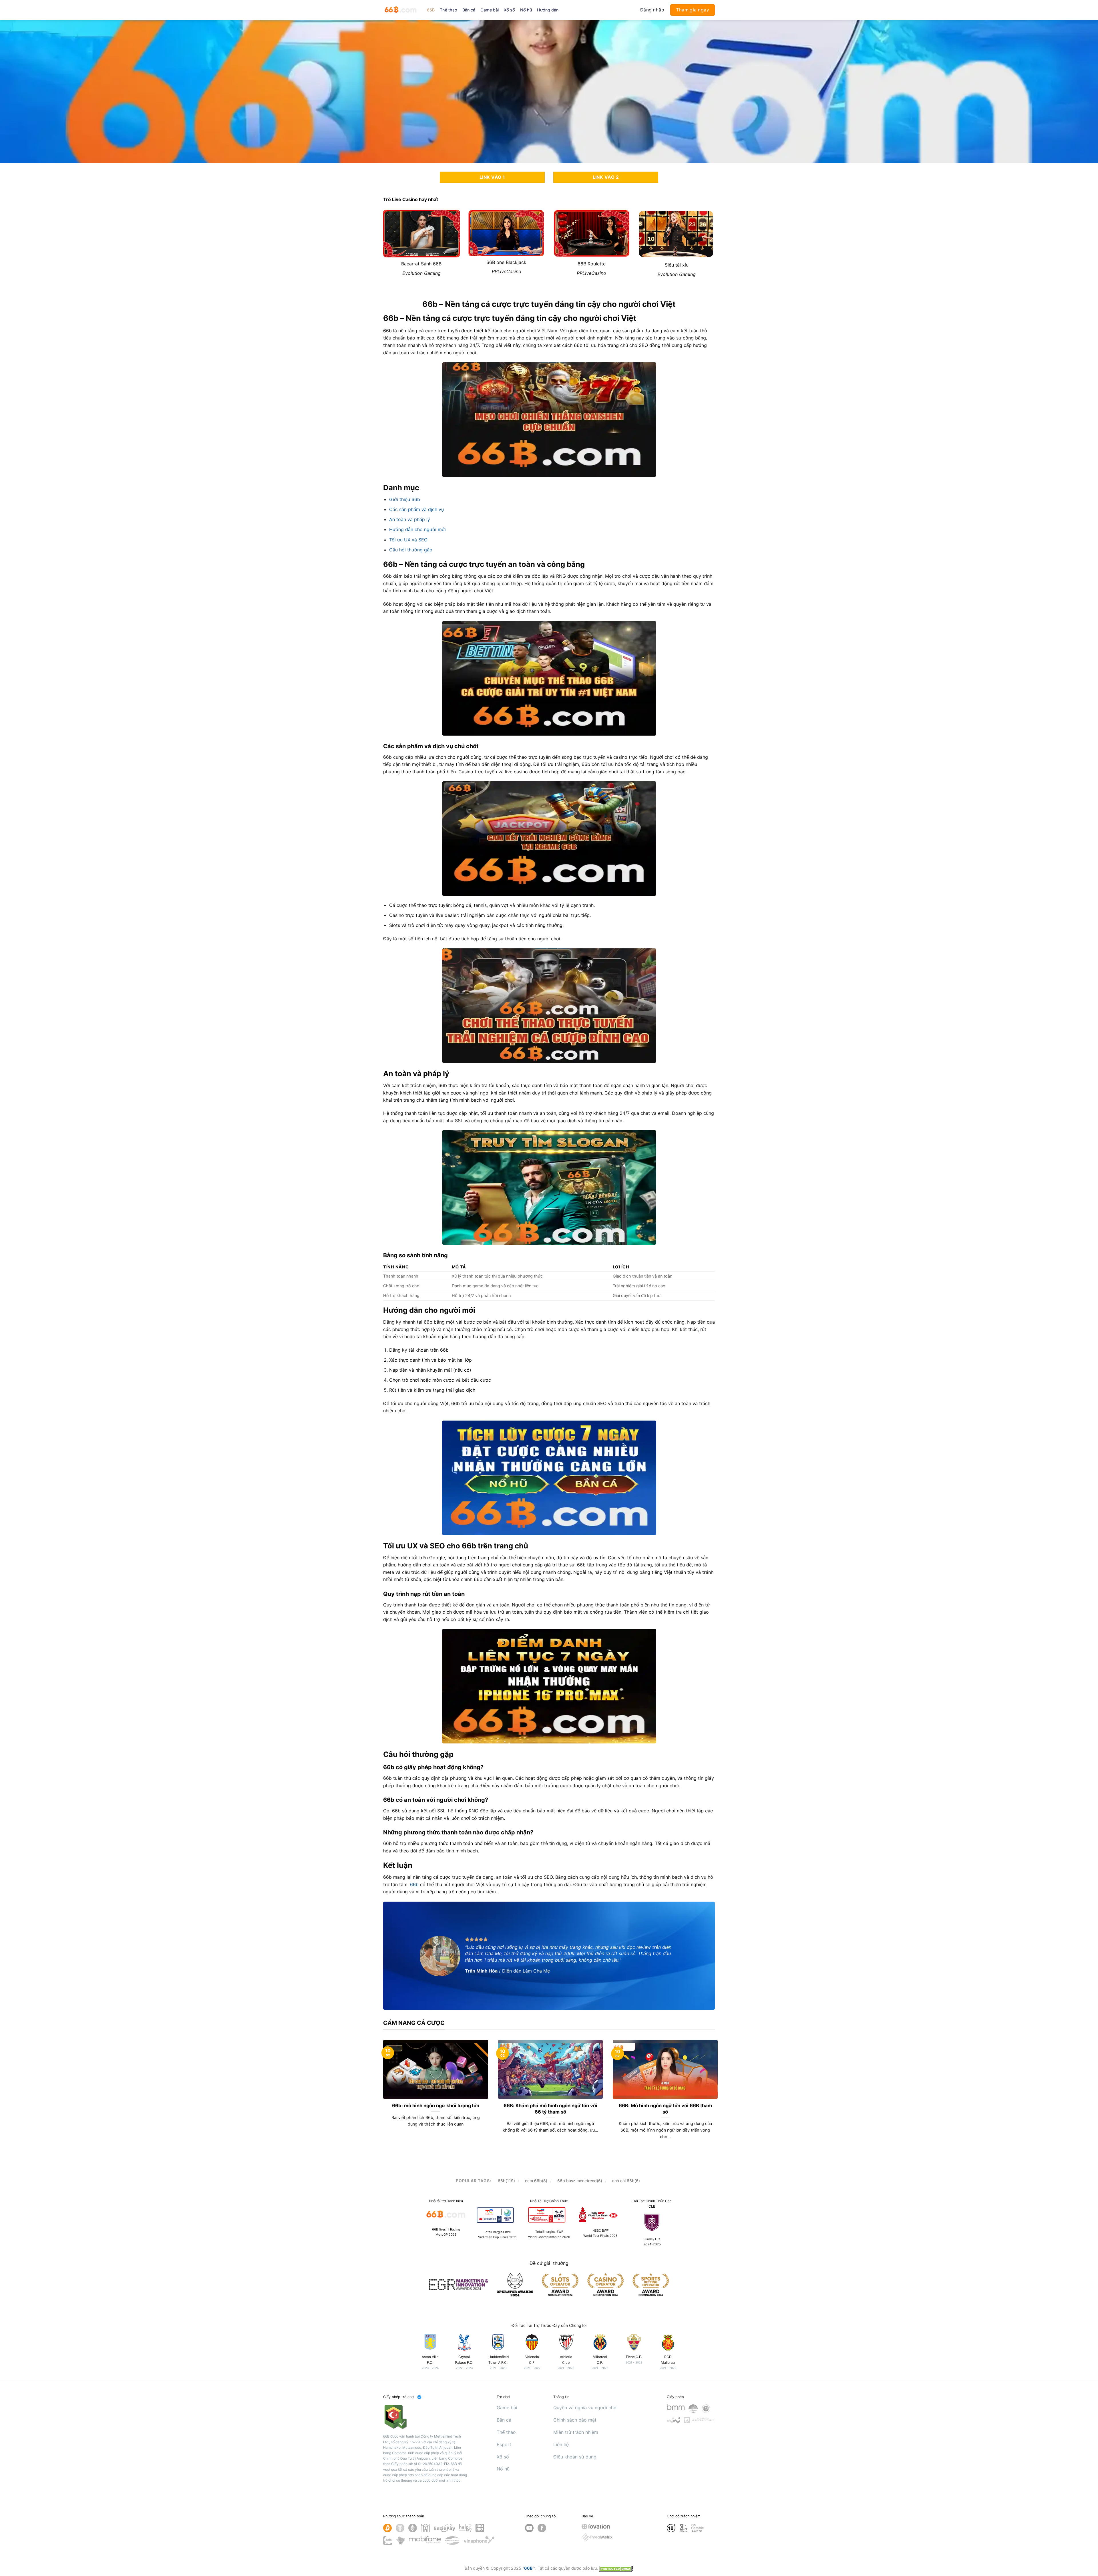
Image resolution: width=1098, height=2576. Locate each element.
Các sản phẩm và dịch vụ (416, 509)
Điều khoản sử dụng (575, 2457)
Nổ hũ (526, 10)
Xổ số (509, 10)
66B (431, 10)
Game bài (490, 10)
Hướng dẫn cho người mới (417, 529)
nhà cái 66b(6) (626, 2181)
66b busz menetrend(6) (580, 2181)
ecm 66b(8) (536, 2181)
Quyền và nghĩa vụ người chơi (585, 2408)
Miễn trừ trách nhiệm (576, 2432)
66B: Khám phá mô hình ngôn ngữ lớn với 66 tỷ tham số (550, 2109)
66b (415, 1884)
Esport (504, 2444)
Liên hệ (561, 2444)
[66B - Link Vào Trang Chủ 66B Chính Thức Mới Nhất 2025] (401, 10)
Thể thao (448, 10)
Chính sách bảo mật (575, 2420)
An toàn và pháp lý (410, 519)
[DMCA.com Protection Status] (616, 2568)
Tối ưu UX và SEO (408, 540)
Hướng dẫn (548, 10)
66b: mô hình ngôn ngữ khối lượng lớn (436, 2106)
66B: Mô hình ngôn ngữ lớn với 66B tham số (665, 2109)
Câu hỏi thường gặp (411, 550)
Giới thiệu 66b (405, 499)
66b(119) (506, 2181)
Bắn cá (469, 10)
